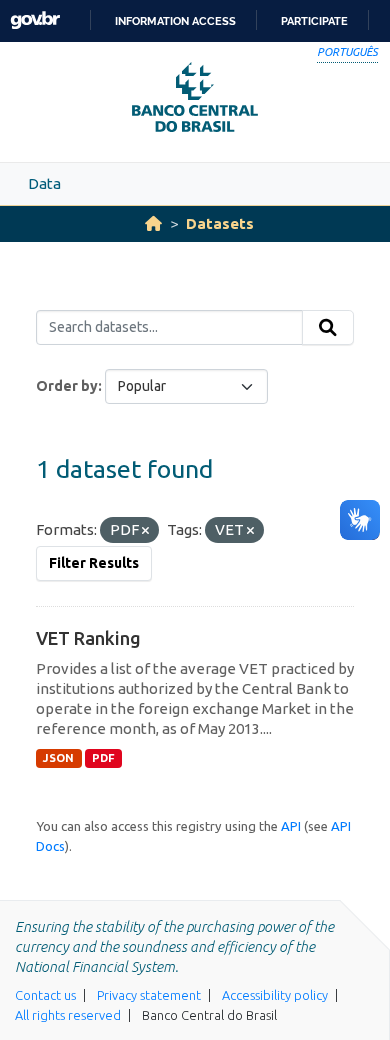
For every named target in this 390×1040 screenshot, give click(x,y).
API (291, 826)
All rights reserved (68, 1015)
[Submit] (328, 328)
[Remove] (145, 531)
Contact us (45, 995)
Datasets (220, 223)
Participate (314, 21)
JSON (58, 758)
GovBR (35, 20)
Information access (175, 21)
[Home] (153, 223)
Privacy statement (149, 995)
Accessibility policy (275, 995)
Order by (67, 386)
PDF (103, 758)
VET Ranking (88, 638)
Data (44, 183)
